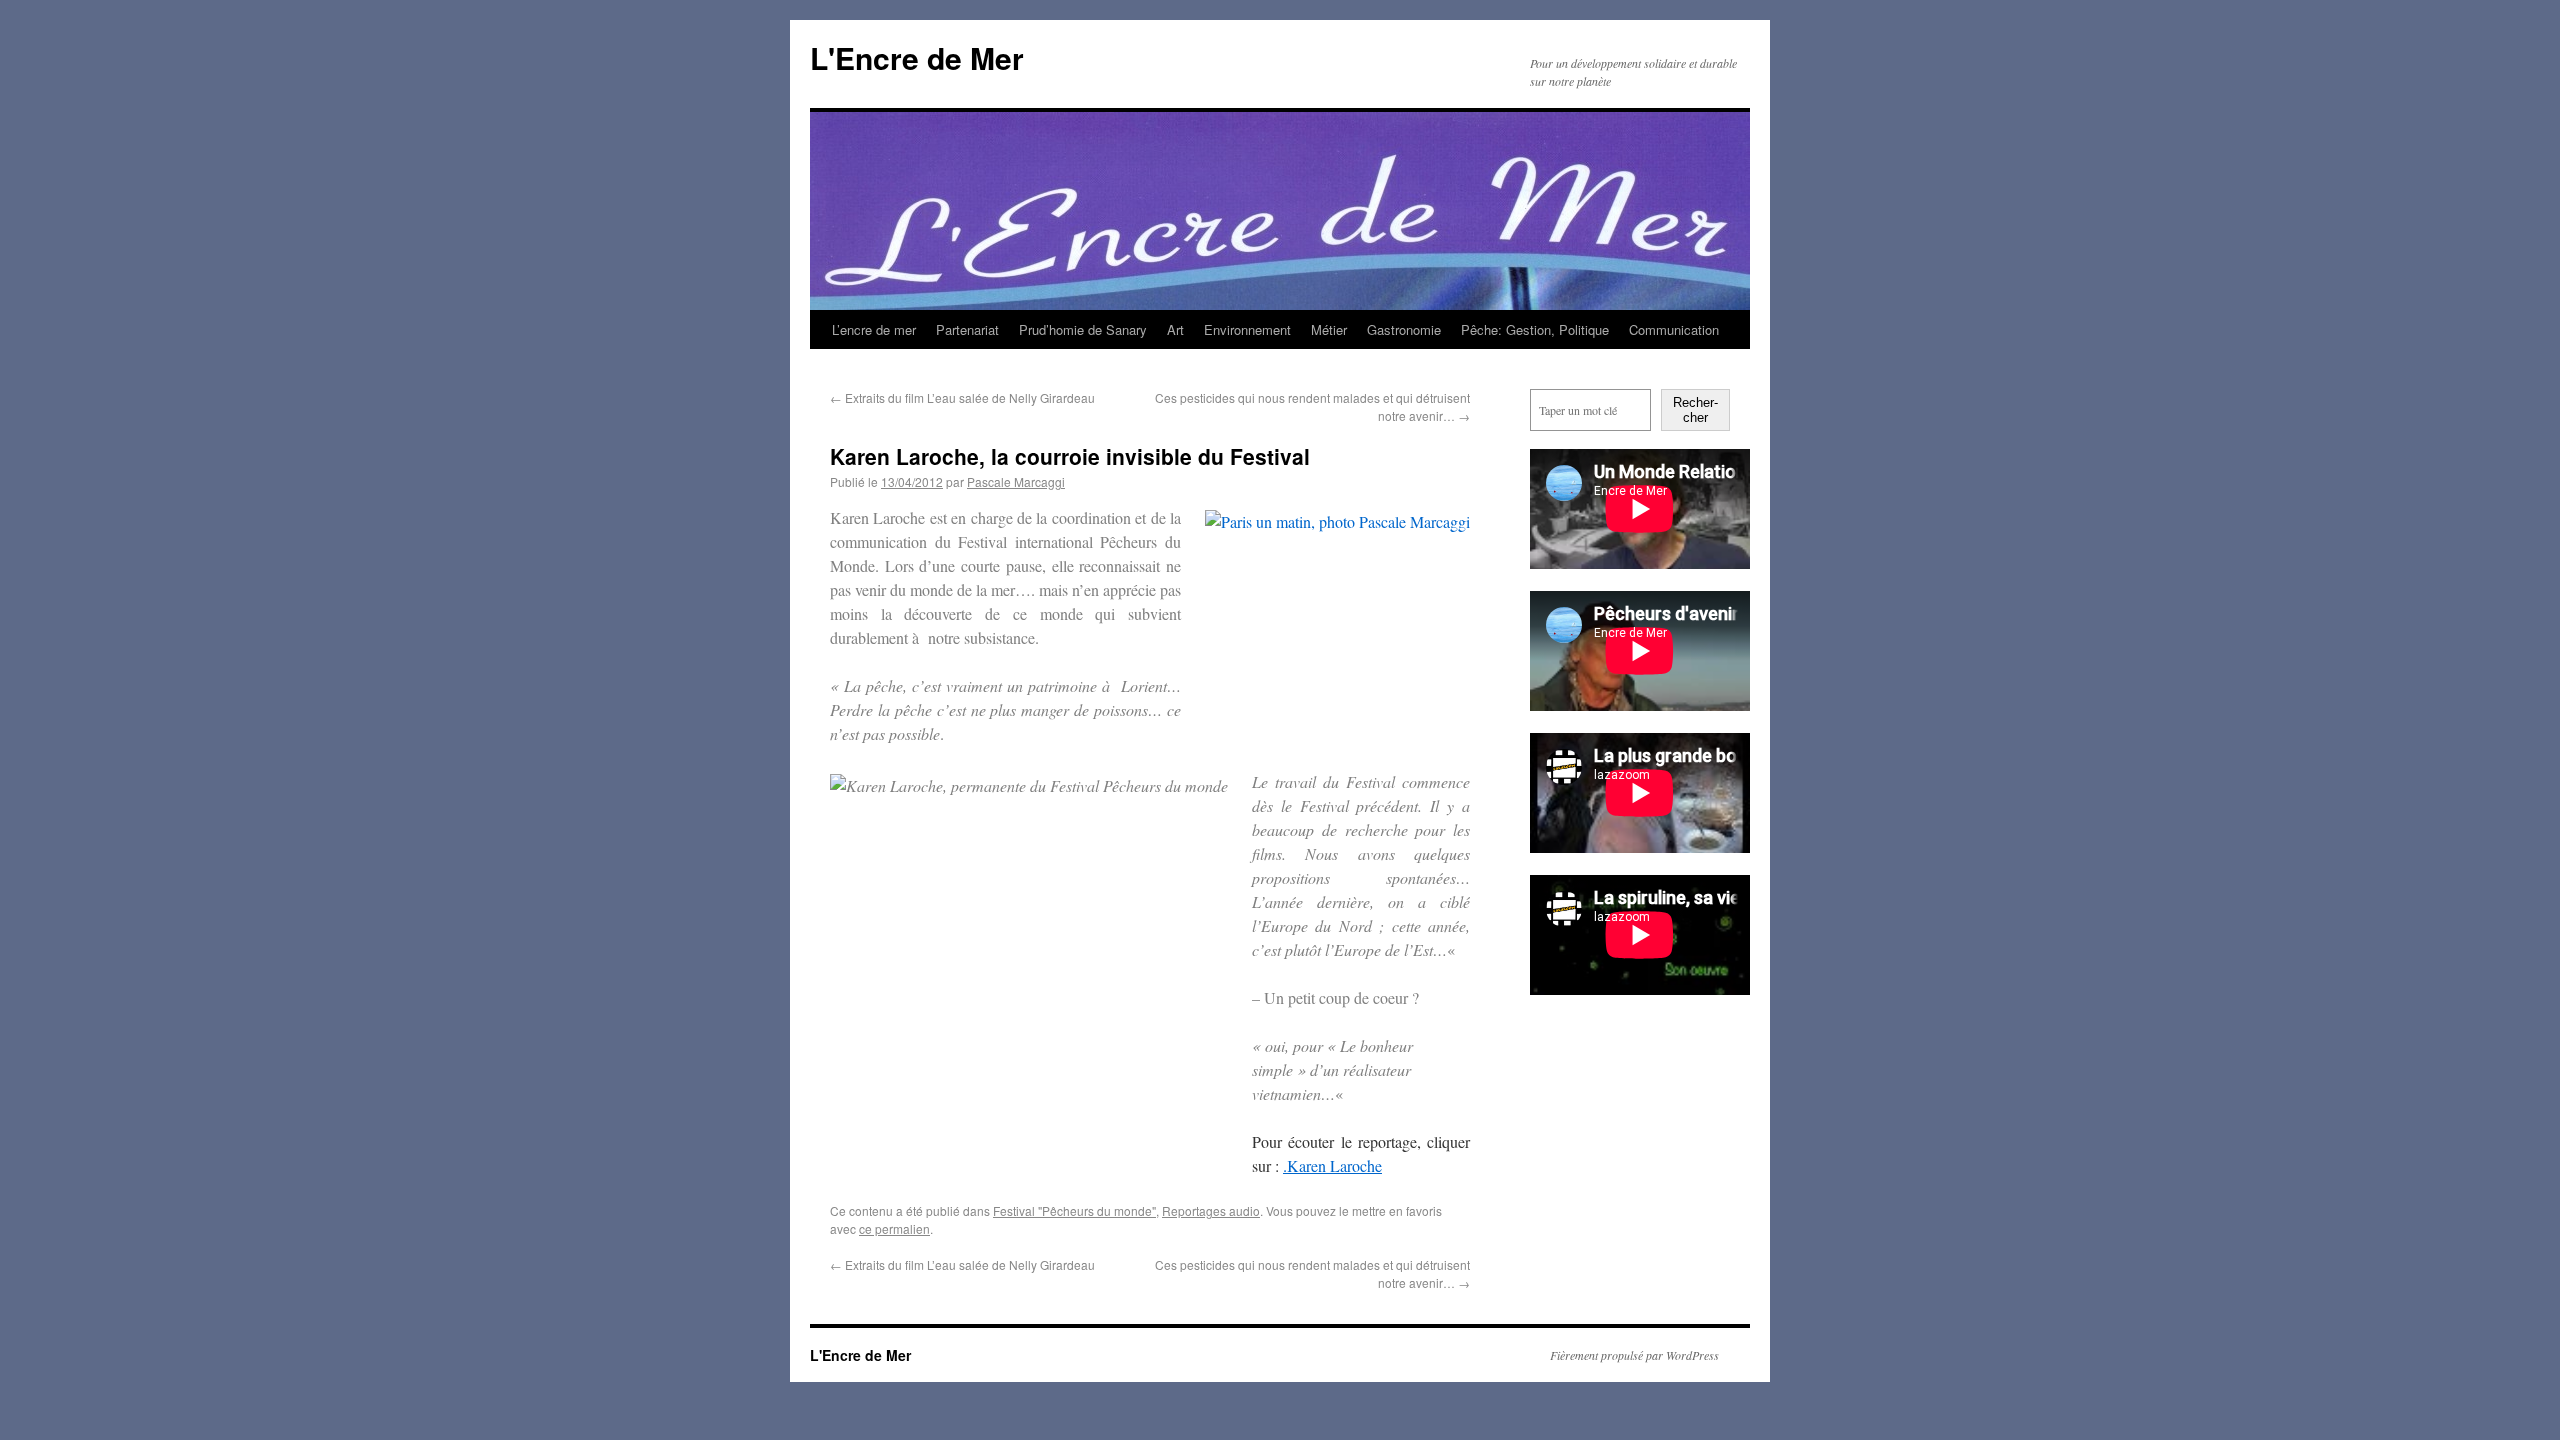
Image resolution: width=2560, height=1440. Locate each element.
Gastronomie (1404, 329)
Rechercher (1695, 410)
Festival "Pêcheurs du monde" (1074, 1210)
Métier (1329, 329)
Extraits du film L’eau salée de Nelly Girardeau (962, 397)
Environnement (1247, 329)
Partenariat (967, 329)
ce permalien (894, 1228)
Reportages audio (1211, 1210)
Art (1175, 329)
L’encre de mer (874, 329)
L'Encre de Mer (917, 57)
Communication (1674, 329)
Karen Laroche (1334, 1165)
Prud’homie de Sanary (1083, 329)
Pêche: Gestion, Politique (1535, 329)
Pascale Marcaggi (1016, 481)
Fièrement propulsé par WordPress (1634, 1355)
